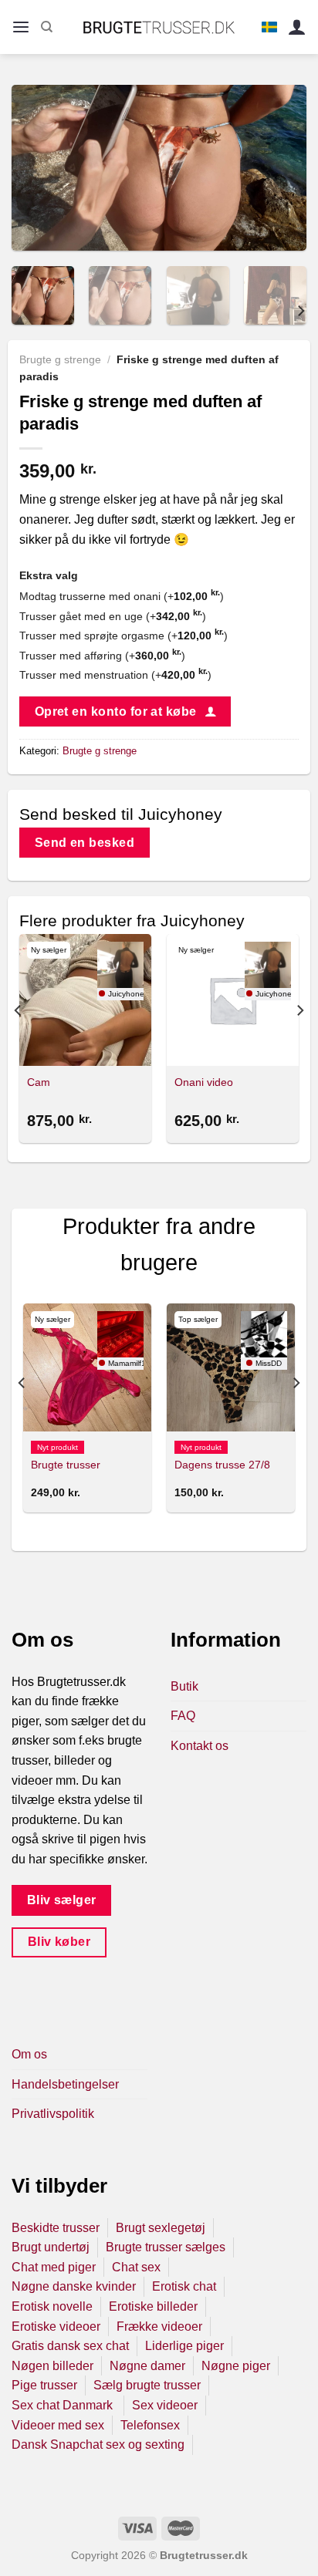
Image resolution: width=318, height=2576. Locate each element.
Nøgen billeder (52, 2366)
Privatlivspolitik (53, 2114)
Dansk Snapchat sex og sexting (98, 2445)
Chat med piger (54, 2267)
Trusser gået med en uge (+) (113, 616)
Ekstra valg (49, 575)
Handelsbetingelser (65, 2084)
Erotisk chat (184, 2286)
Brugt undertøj (51, 2247)
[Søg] (47, 27)
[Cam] (85, 1000)
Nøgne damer (147, 2366)
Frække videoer (159, 2326)
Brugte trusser (66, 1465)
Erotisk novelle (52, 2306)
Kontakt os (200, 1746)
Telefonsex (150, 2425)
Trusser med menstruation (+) (115, 675)
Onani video (204, 1082)
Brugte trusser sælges (166, 2247)
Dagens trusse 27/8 (222, 1465)
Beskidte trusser (56, 2228)
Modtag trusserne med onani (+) (122, 596)
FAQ (183, 1716)
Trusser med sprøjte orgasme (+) (123, 636)
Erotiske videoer (56, 2326)
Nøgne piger (236, 2366)
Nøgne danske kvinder (74, 2286)
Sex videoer (165, 2405)
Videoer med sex (58, 2425)
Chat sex (136, 2267)
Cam (39, 1082)
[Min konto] (297, 27)
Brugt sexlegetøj (161, 2228)
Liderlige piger (184, 2346)
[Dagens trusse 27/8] (231, 1367)
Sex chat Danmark (64, 2405)
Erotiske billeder (153, 2306)
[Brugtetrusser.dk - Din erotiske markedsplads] (159, 27)
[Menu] (21, 27)
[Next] (281, 168)
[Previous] (37, 168)
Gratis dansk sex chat (70, 2346)
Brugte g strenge (60, 360)
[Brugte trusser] (87, 1367)
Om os (29, 2054)
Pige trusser (44, 2385)
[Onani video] (233, 1000)
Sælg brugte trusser (147, 2385)
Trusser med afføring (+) (102, 656)
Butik (184, 1686)
